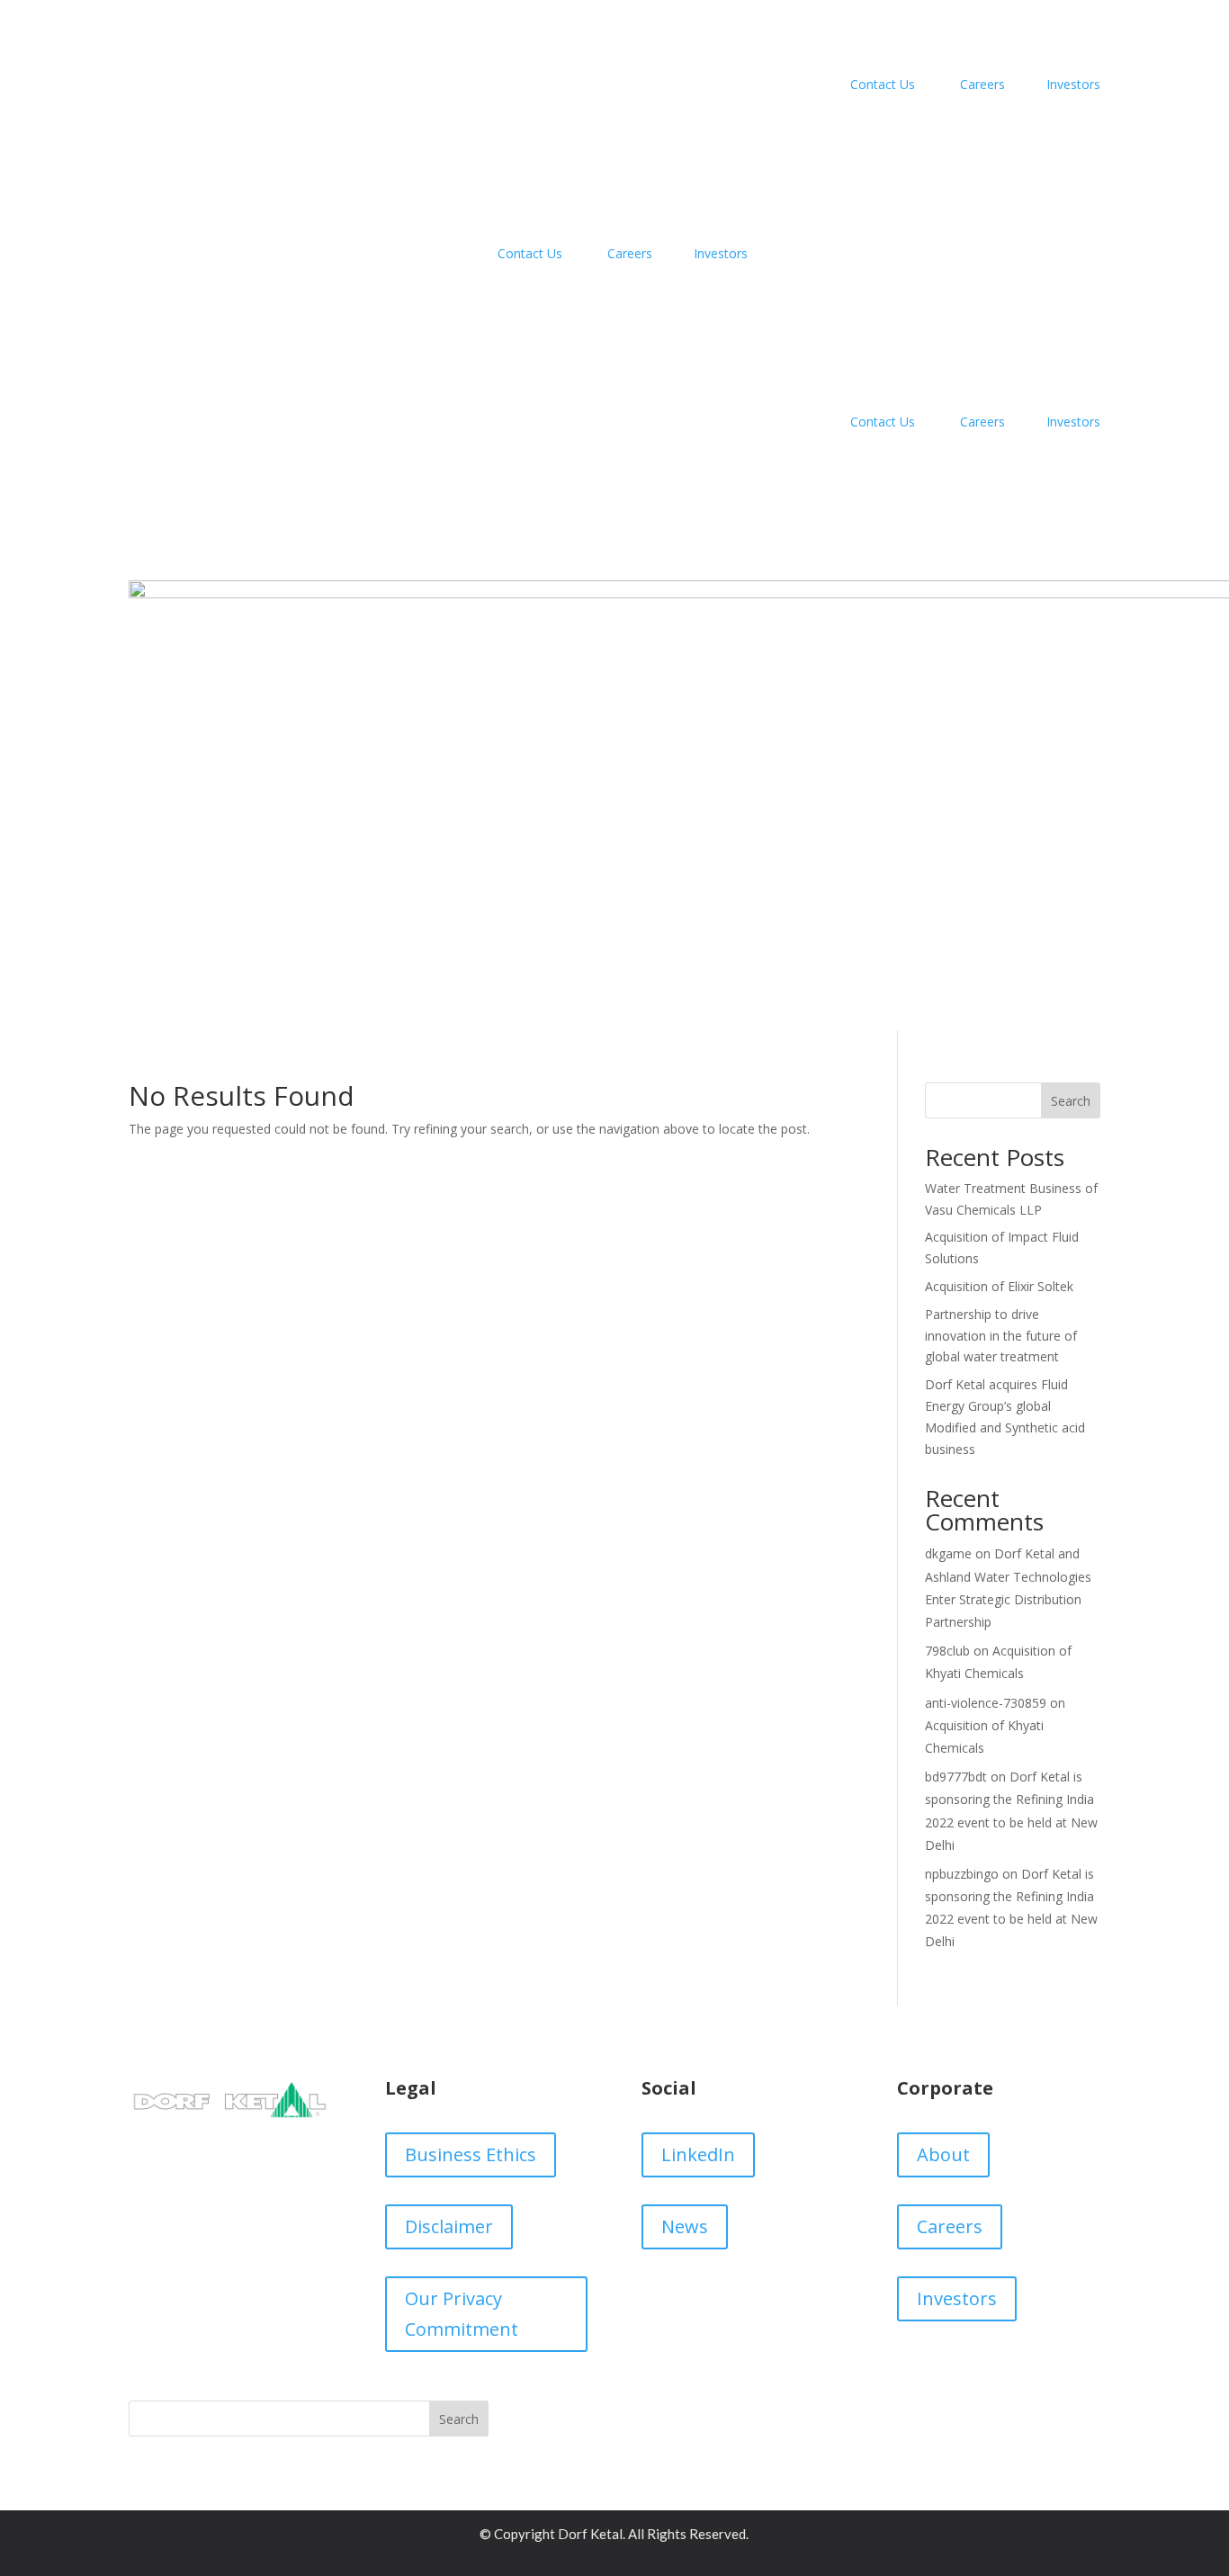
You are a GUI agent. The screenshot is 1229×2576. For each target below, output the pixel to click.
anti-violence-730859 (986, 1703)
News (685, 2226)
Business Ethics (471, 2154)
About (943, 2154)
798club (947, 1651)
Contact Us (881, 84)
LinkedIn (698, 2154)
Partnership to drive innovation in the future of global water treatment (1001, 1336)
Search (1071, 1101)
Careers (984, 84)
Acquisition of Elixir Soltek (999, 1286)
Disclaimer (449, 2226)
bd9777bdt (956, 1777)
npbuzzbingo (962, 1874)
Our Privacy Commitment (462, 2314)
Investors (1070, 84)
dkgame (948, 1553)
